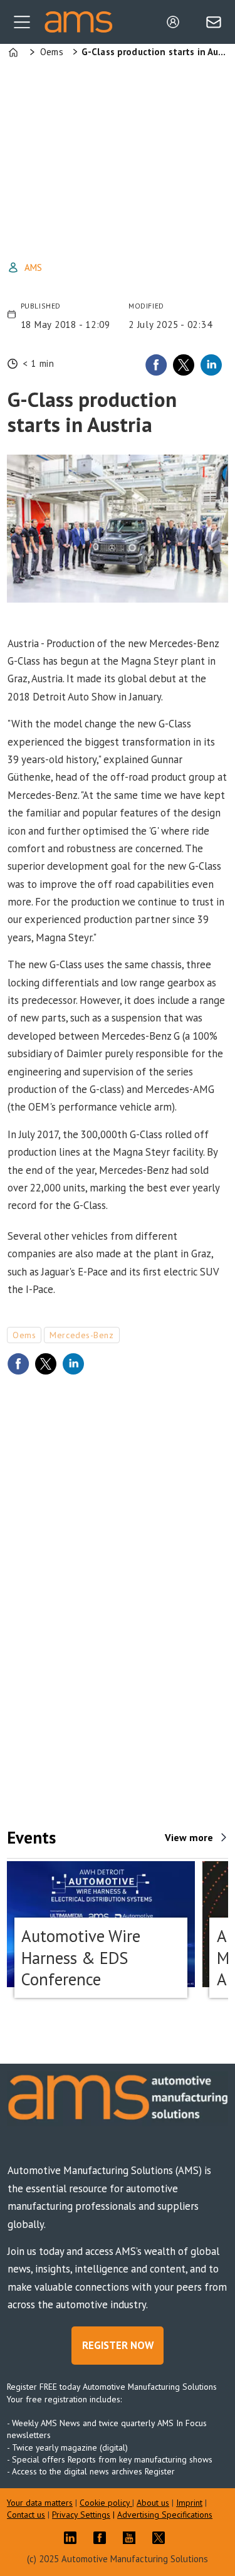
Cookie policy (106, 2503)
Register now (118, 2345)
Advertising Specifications (165, 2515)
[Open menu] (22, 22)
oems (24, 1335)
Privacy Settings (81, 2515)
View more (189, 1837)
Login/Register (176, 22)
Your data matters (40, 2503)
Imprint (189, 2503)
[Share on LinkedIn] (211, 365)
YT (132, 2538)
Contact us (26, 2515)
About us (153, 2503)
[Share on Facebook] (156, 365)
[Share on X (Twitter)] (184, 365)
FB (103, 2538)
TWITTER (162, 2538)
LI (73, 2538)
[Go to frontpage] (78, 22)
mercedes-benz (81, 1335)
